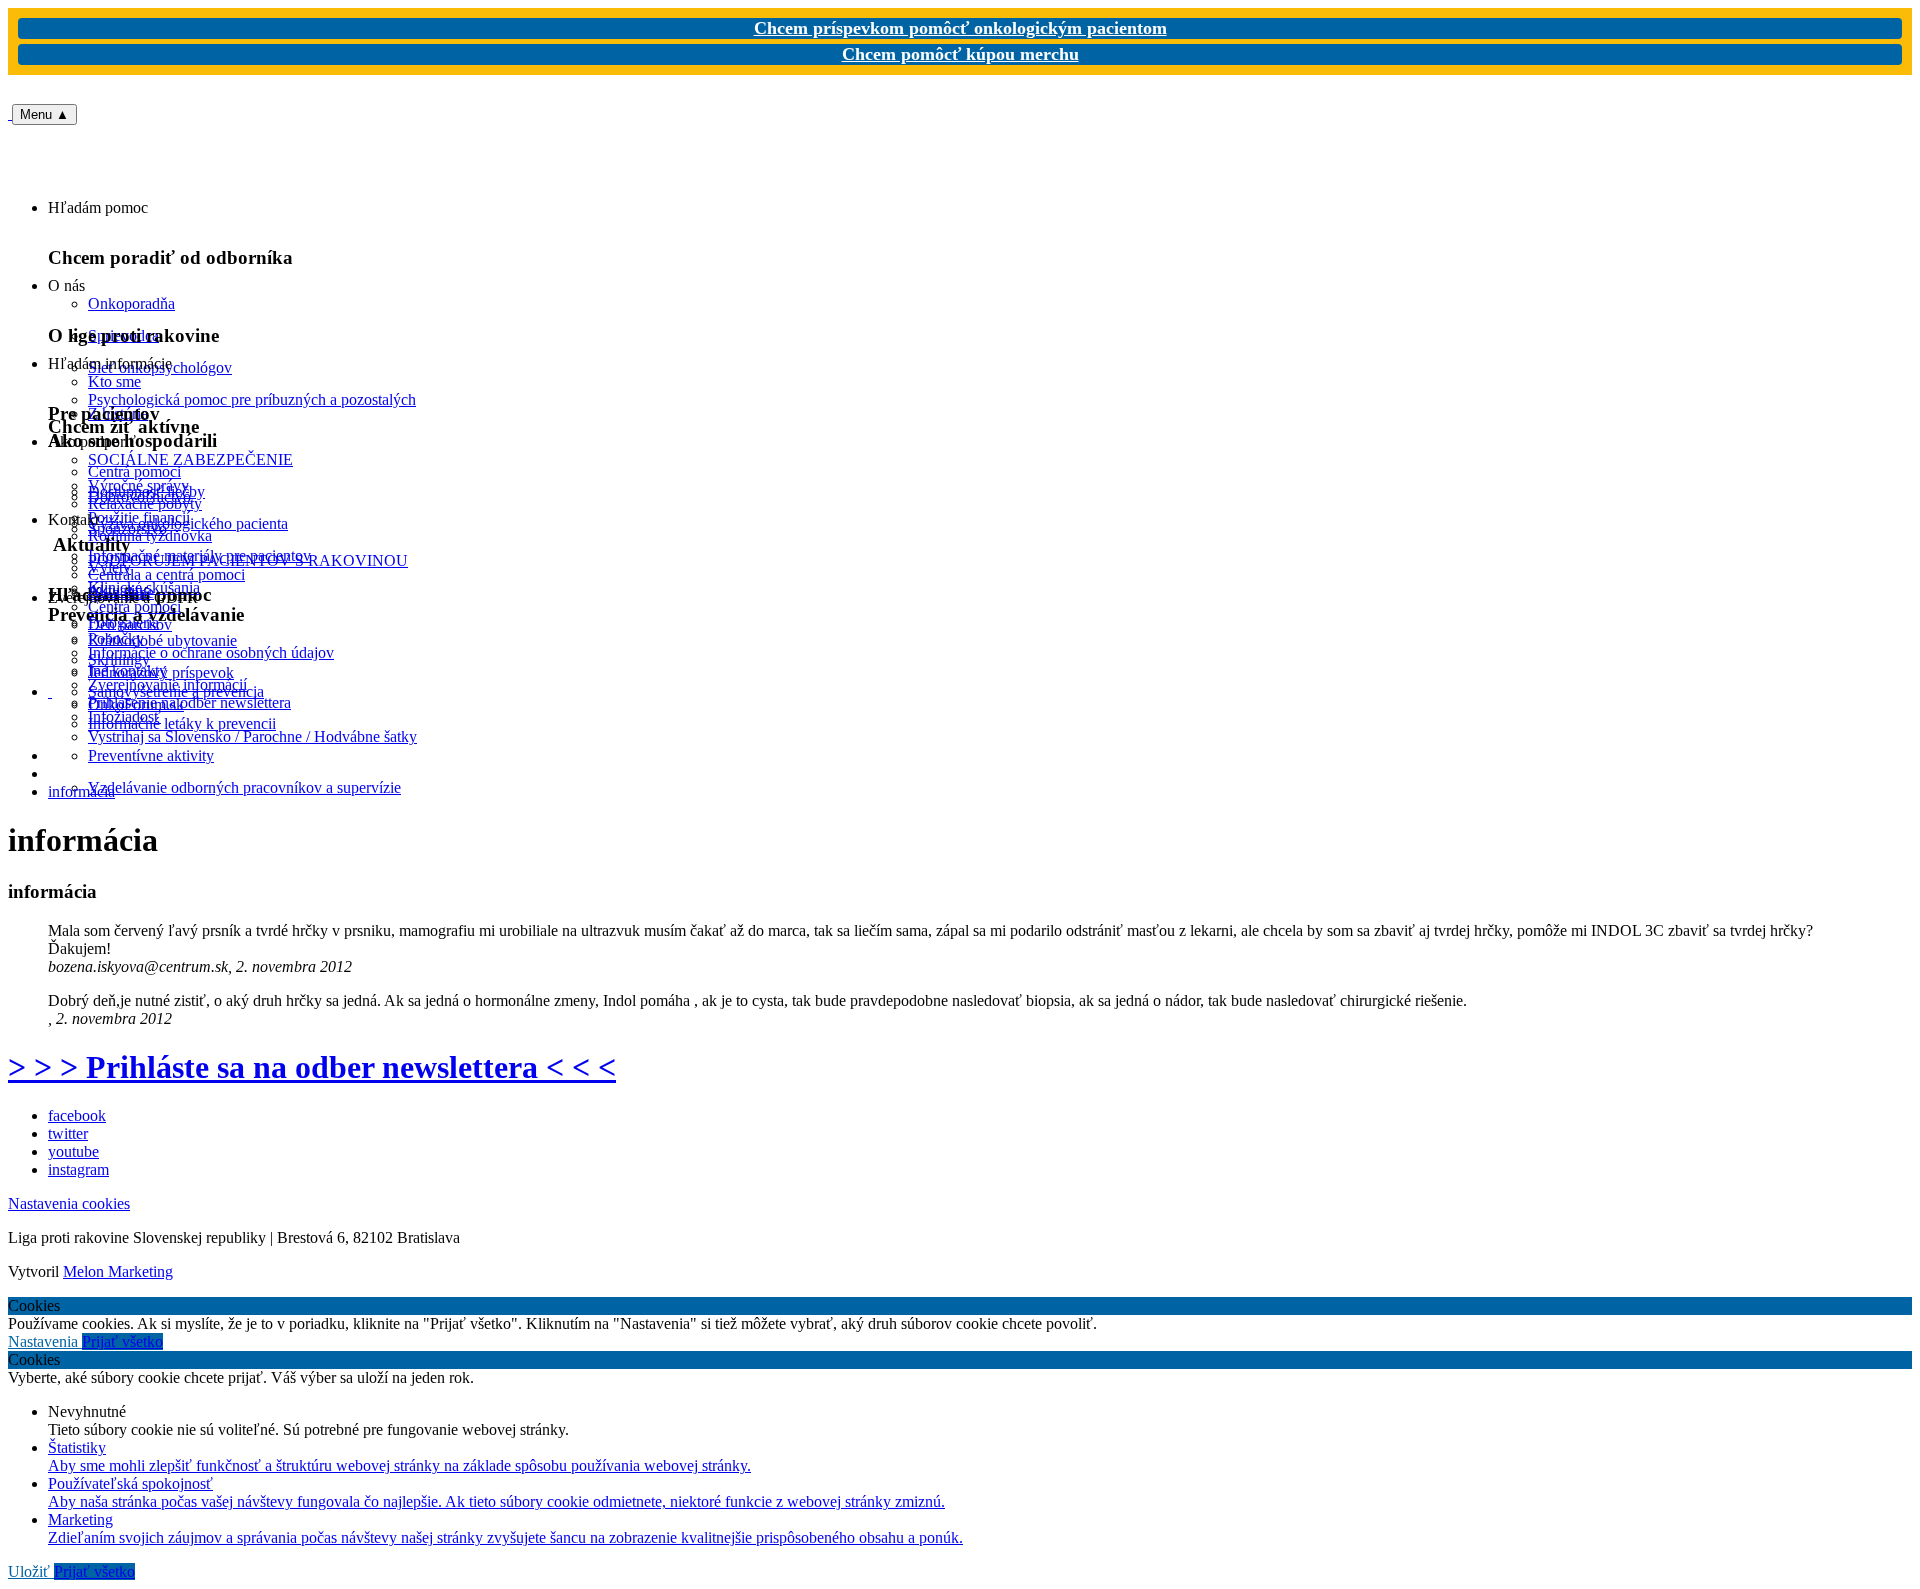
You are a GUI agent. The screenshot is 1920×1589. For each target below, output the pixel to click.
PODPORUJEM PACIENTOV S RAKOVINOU (248, 560)
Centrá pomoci (134, 606)
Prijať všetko (122, 1341)
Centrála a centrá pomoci (166, 574)
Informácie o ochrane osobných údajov (211, 652)
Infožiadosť (124, 716)
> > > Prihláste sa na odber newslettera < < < (312, 1067)
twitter (68, 1133)
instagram (78, 1169)
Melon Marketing (118, 1271)
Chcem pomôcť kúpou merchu (960, 54)
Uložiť (31, 1571)
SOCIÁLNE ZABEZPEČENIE (190, 459)
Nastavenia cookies (69, 1203)
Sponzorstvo (127, 528)
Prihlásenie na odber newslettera (189, 702)
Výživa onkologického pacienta (188, 523)
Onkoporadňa (131, 303)
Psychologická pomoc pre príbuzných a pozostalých (252, 399)
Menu (44, 114)
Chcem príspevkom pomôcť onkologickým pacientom (960, 28)
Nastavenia (45, 1341)
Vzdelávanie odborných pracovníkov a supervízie (244, 787)
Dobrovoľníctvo (139, 496)
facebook (77, 1115)
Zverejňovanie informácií (167, 684)
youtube (73, 1151)
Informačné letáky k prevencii (182, 723)
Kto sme (114, 381)
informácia (81, 791)
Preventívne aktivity (151, 755)
